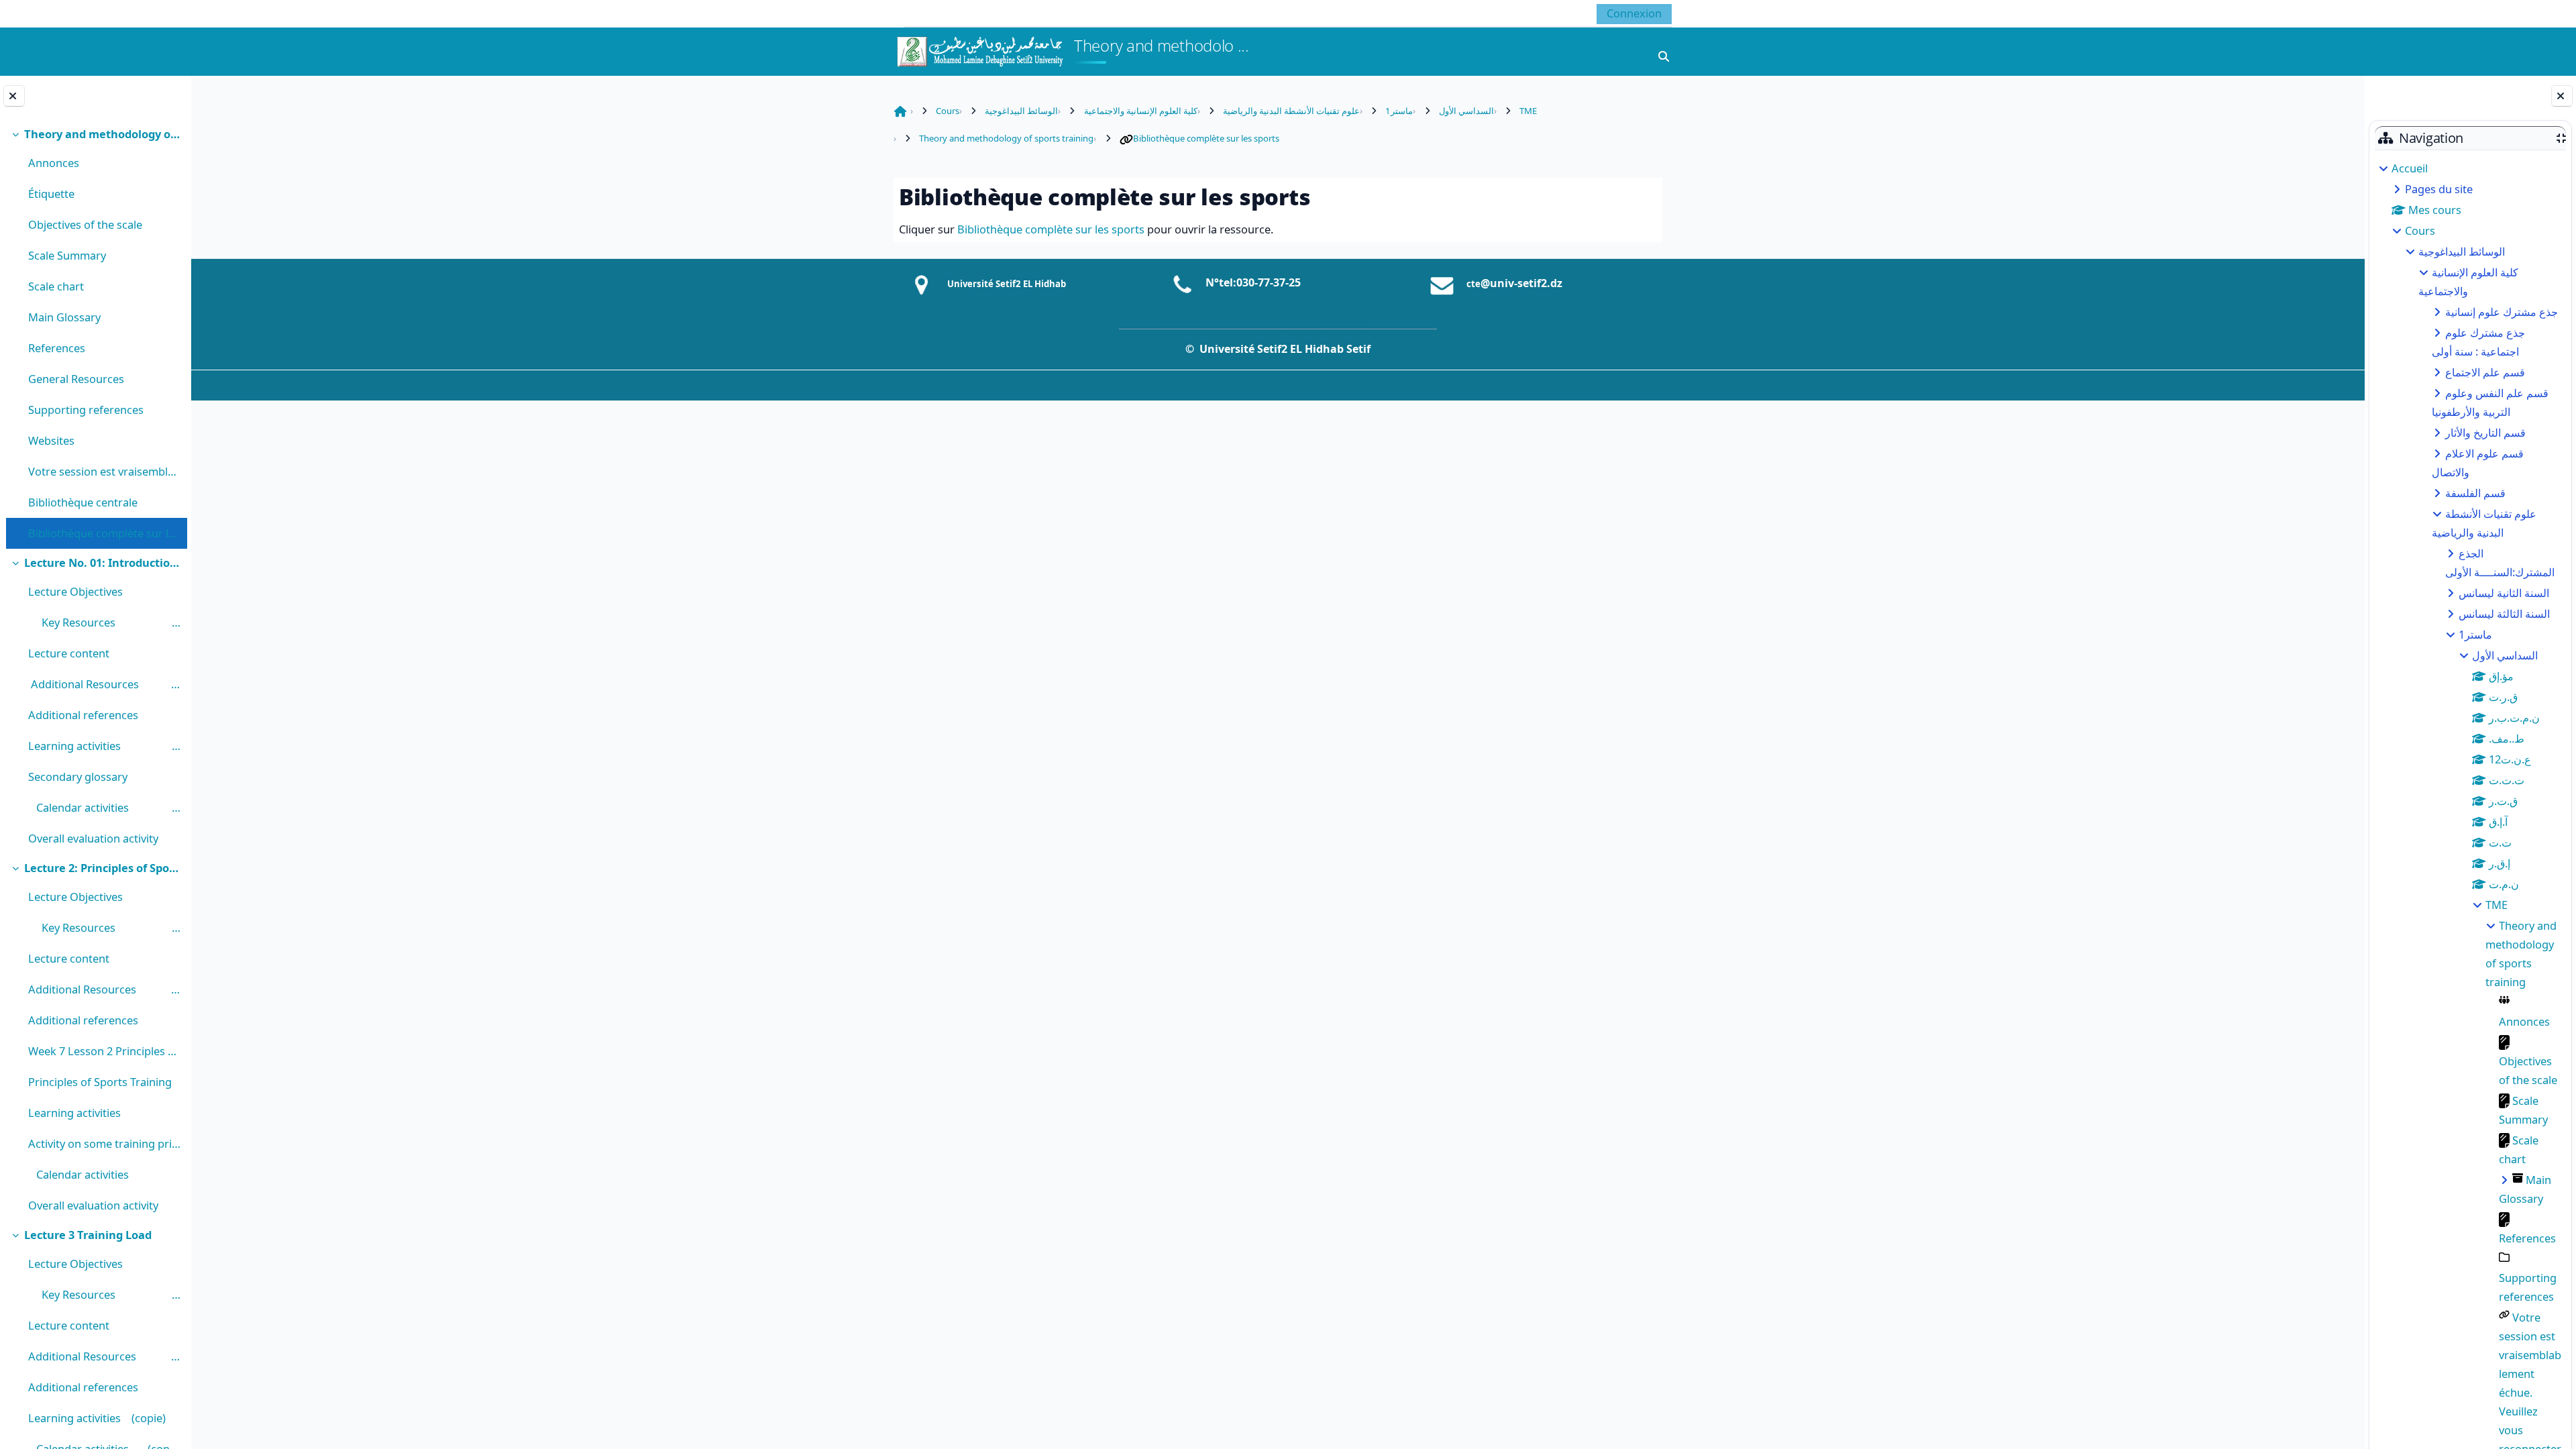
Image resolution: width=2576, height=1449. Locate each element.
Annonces (54, 163)
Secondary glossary (78, 776)
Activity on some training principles (104, 1143)
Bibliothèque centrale (83, 502)
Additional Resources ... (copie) (104, 1356)
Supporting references (86, 410)
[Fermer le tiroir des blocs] (2562, 96)
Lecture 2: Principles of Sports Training (102, 868)
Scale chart (56, 286)
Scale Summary (67, 255)
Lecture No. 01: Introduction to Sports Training (102, 562)
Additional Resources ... (104, 684)
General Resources (77, 379)
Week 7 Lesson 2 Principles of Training (104, 1051)
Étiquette (51, 194)
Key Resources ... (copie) (104, 927)
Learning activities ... (104, 746)
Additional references (83, 715)
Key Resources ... (104, 622)
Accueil (2410, 168)
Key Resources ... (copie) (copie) (104, 1294)
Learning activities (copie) (97, 1418)
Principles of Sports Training (100, 1082)
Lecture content (69, 653)
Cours (2420, 230)
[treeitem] (95, 334)
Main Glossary (64, 317)
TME (2497, 905)
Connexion (1634, 13)
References (57, 348)
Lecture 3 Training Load (88, 1235)
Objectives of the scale (85, 224)
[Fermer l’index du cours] (14, 96)
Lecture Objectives (75, 591)
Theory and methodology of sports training (102, 134)
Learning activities (78, 1113)
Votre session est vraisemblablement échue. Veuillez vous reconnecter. (104, 471)
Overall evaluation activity (93, 838)
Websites (53, 440)
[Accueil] (979, 50)
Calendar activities (87, 1174)
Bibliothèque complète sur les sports (104, 533)
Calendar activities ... (104, 807)
